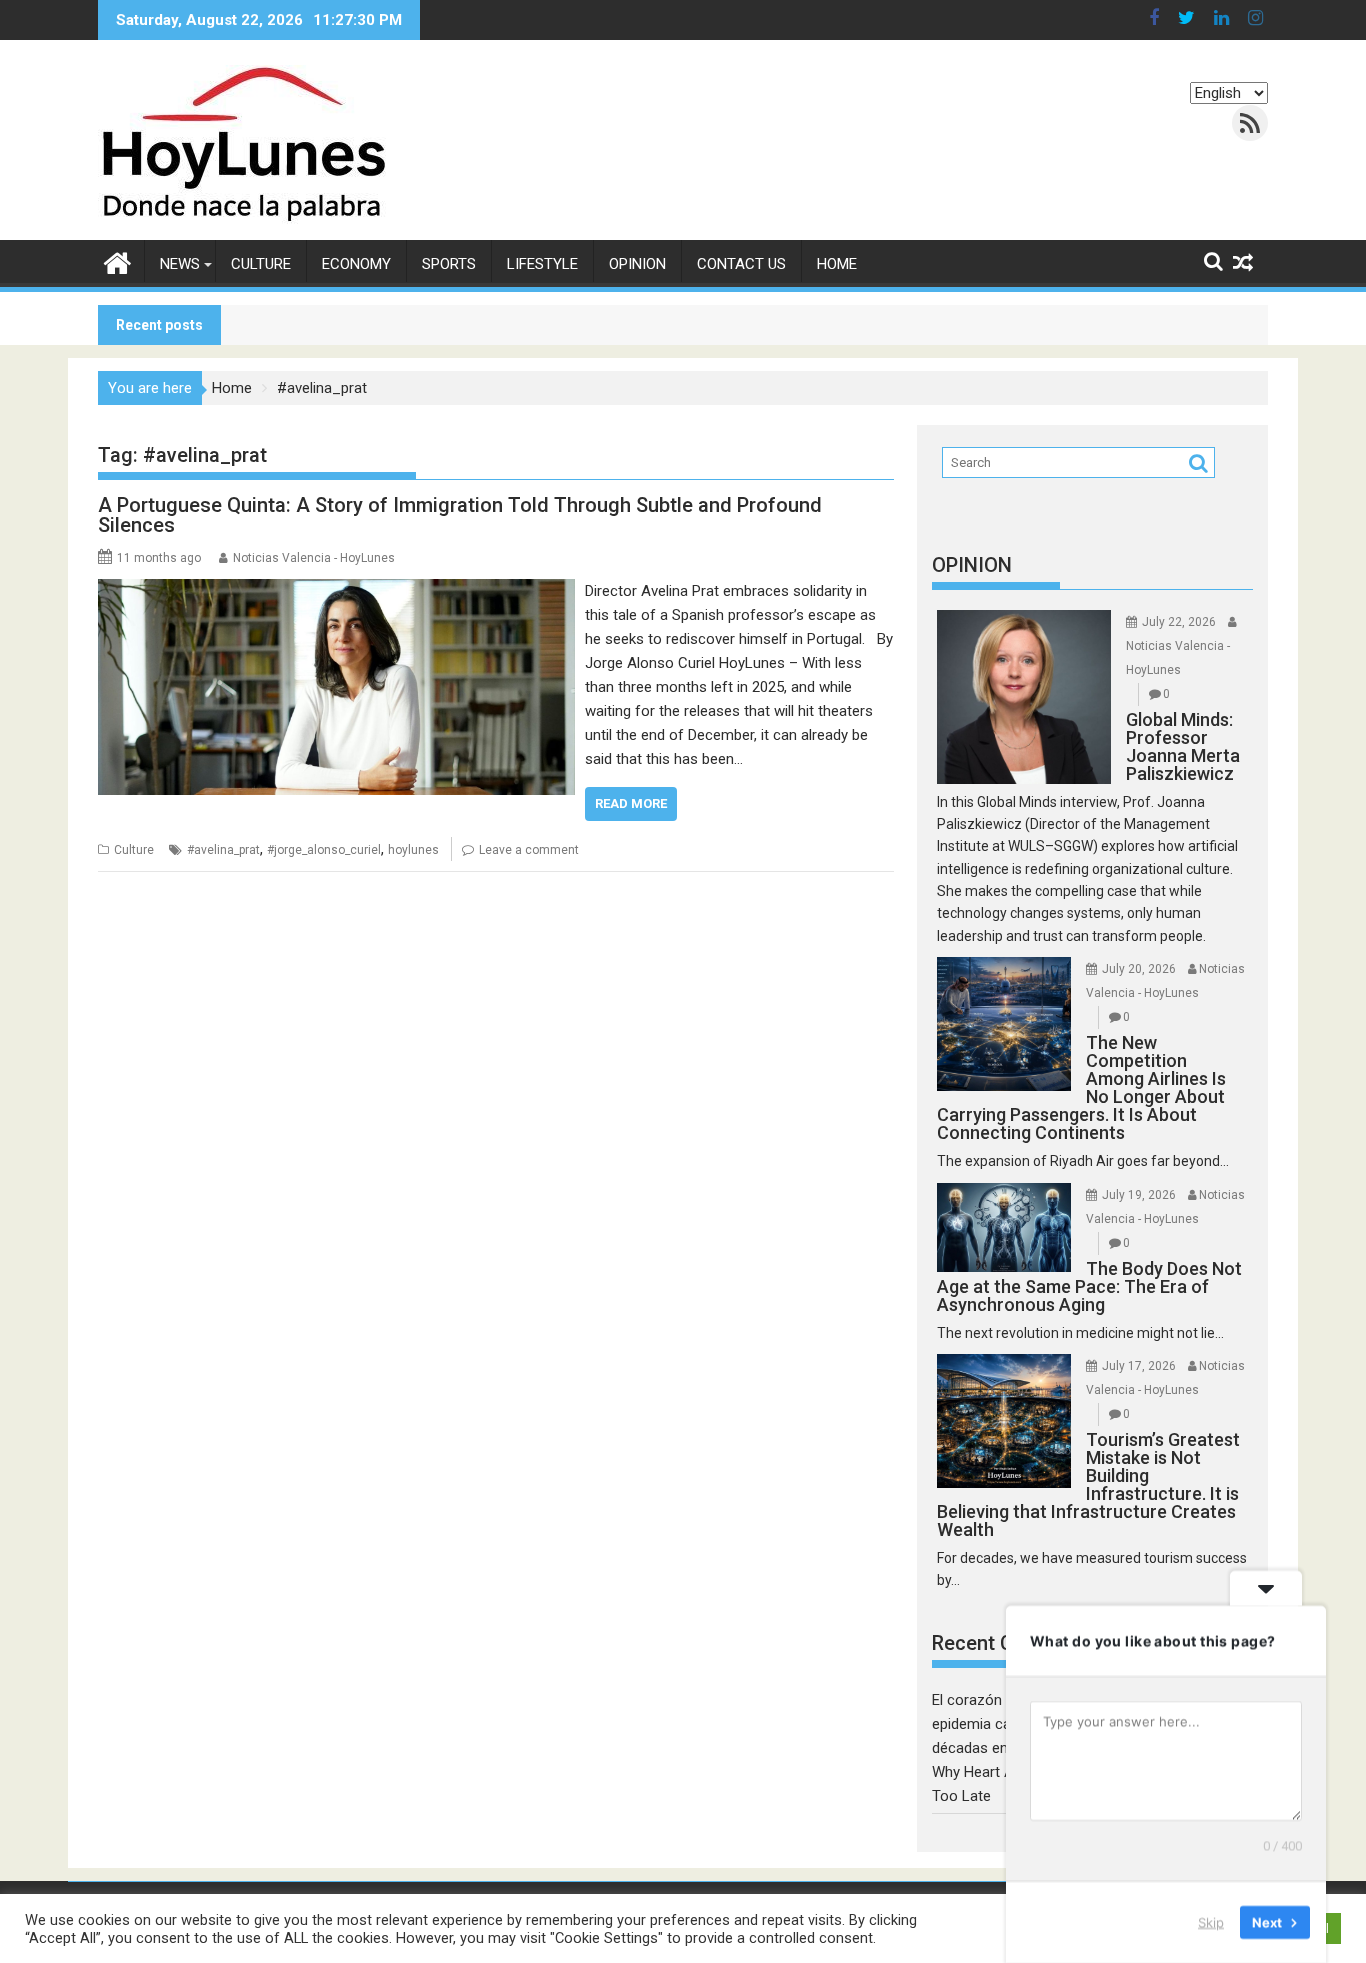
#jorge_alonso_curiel (324, 850)
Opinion (637, 264)
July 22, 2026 (1179, 622)
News (180, 264)
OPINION (972, 565)
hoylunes (413, 850)
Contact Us (741, 264)
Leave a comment (529, 850)
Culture (261, 264)
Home (837, 264)
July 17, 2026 (1139, 1366)
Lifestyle (542, 264)
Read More (631, 803)
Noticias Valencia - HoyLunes (314, 558)
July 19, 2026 (1139, 1195)
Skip (1211, 1922)
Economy (356, 264)
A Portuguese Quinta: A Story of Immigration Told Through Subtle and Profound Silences (460, 515)
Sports (449, 264)
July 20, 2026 (1139, 969)
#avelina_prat (223, 850)
